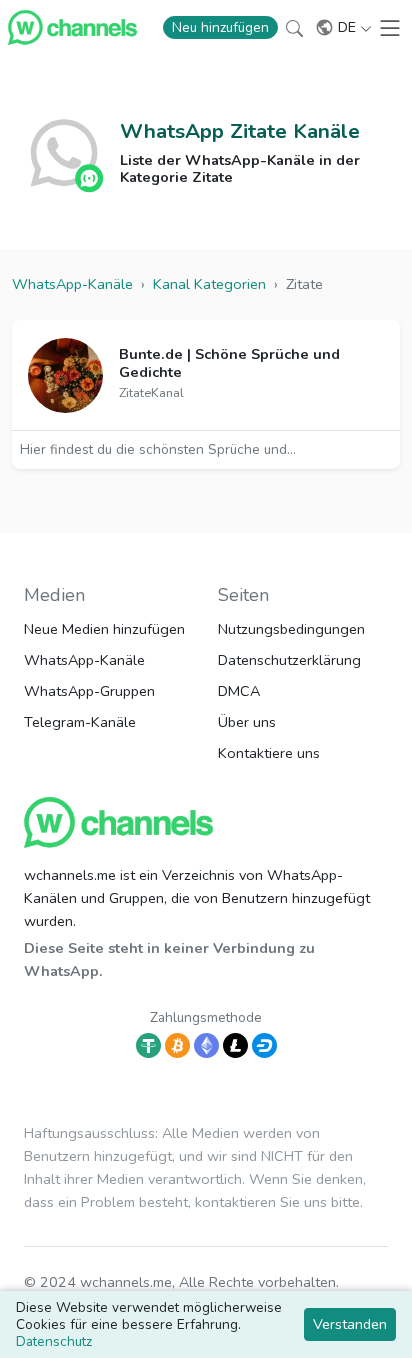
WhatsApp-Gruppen (89, 691)
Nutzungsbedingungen (291, 629)
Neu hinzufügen (220, 27)
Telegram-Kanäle (80, 722)
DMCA (239, 691)
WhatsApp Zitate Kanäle (240, 131)
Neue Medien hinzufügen (104, 629)
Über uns (247, 722)
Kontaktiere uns (269, 753)
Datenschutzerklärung (289, 660)
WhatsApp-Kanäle (84, 660)
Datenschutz (54, 1341)
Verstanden (350, 1324)
